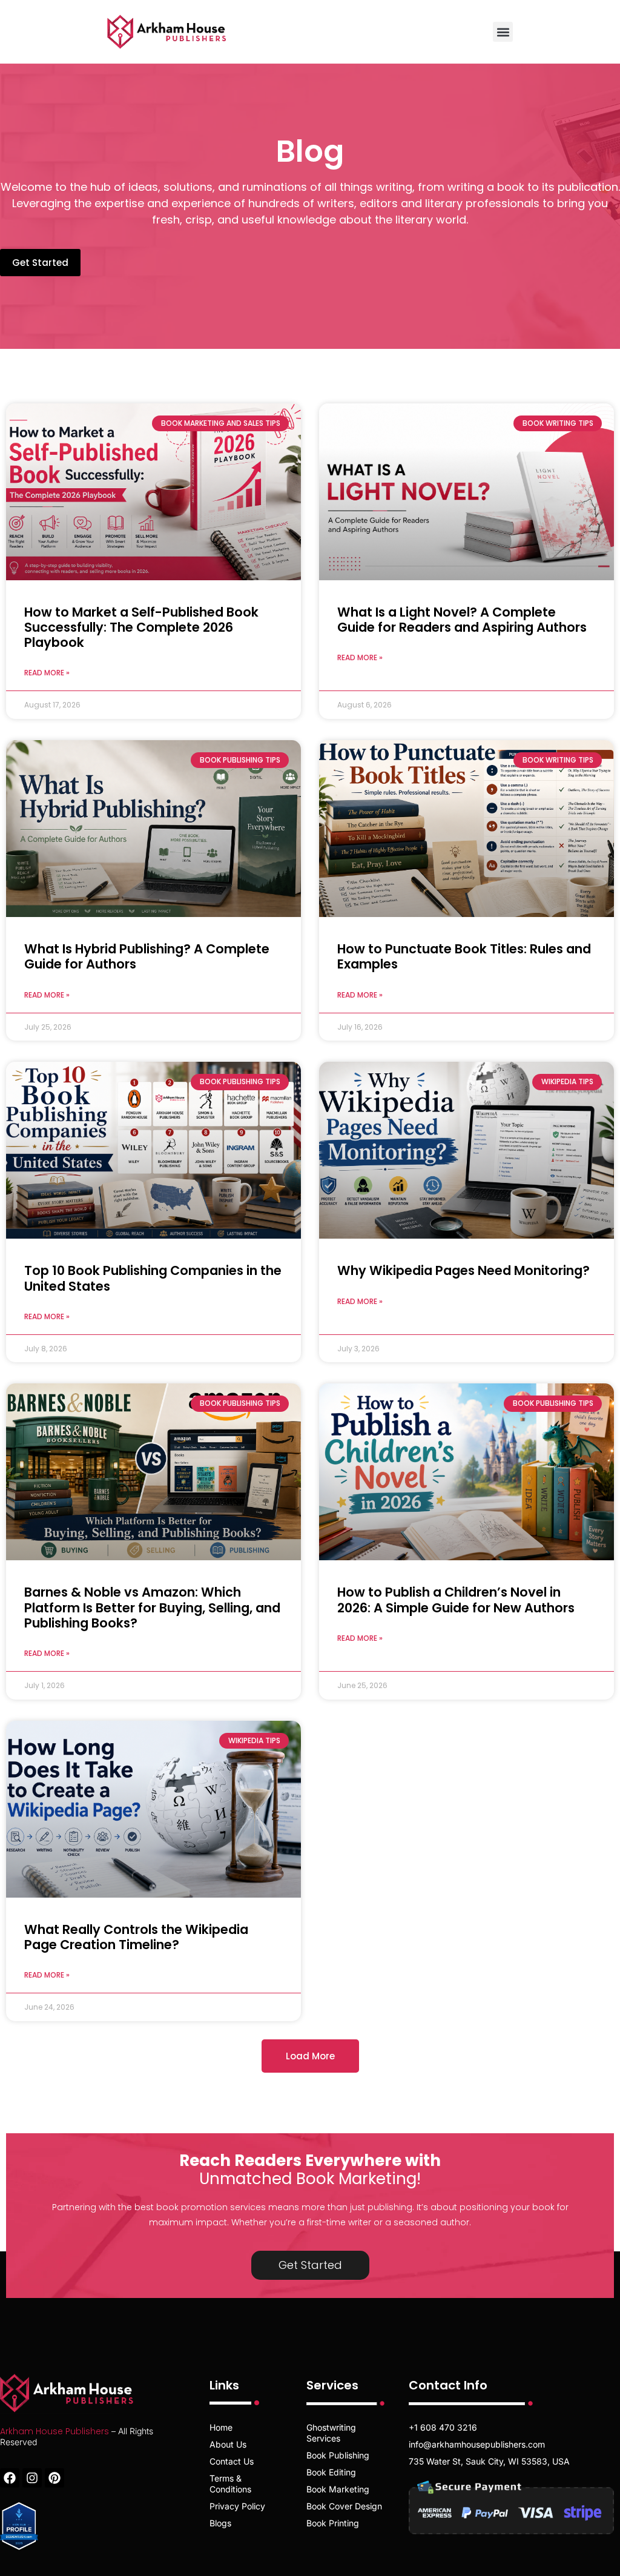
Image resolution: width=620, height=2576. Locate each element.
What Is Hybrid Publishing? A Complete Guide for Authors (147, 956)
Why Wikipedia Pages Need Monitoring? (463, 1270)
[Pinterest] (54, 2478)
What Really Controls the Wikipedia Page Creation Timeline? (136, 1937)
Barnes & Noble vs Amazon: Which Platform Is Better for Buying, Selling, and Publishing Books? (152, 1607)
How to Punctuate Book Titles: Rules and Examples (464, 956)
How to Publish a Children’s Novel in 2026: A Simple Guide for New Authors (456, 1600)
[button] (503, 32)
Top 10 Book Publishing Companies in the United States (153, 1278)
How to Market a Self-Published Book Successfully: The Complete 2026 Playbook (141, 627)
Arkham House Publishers (54, 2431)
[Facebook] (10, 2478)
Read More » (47, 673)
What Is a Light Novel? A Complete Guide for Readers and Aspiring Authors (462, 620)
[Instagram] (32, 2478)
